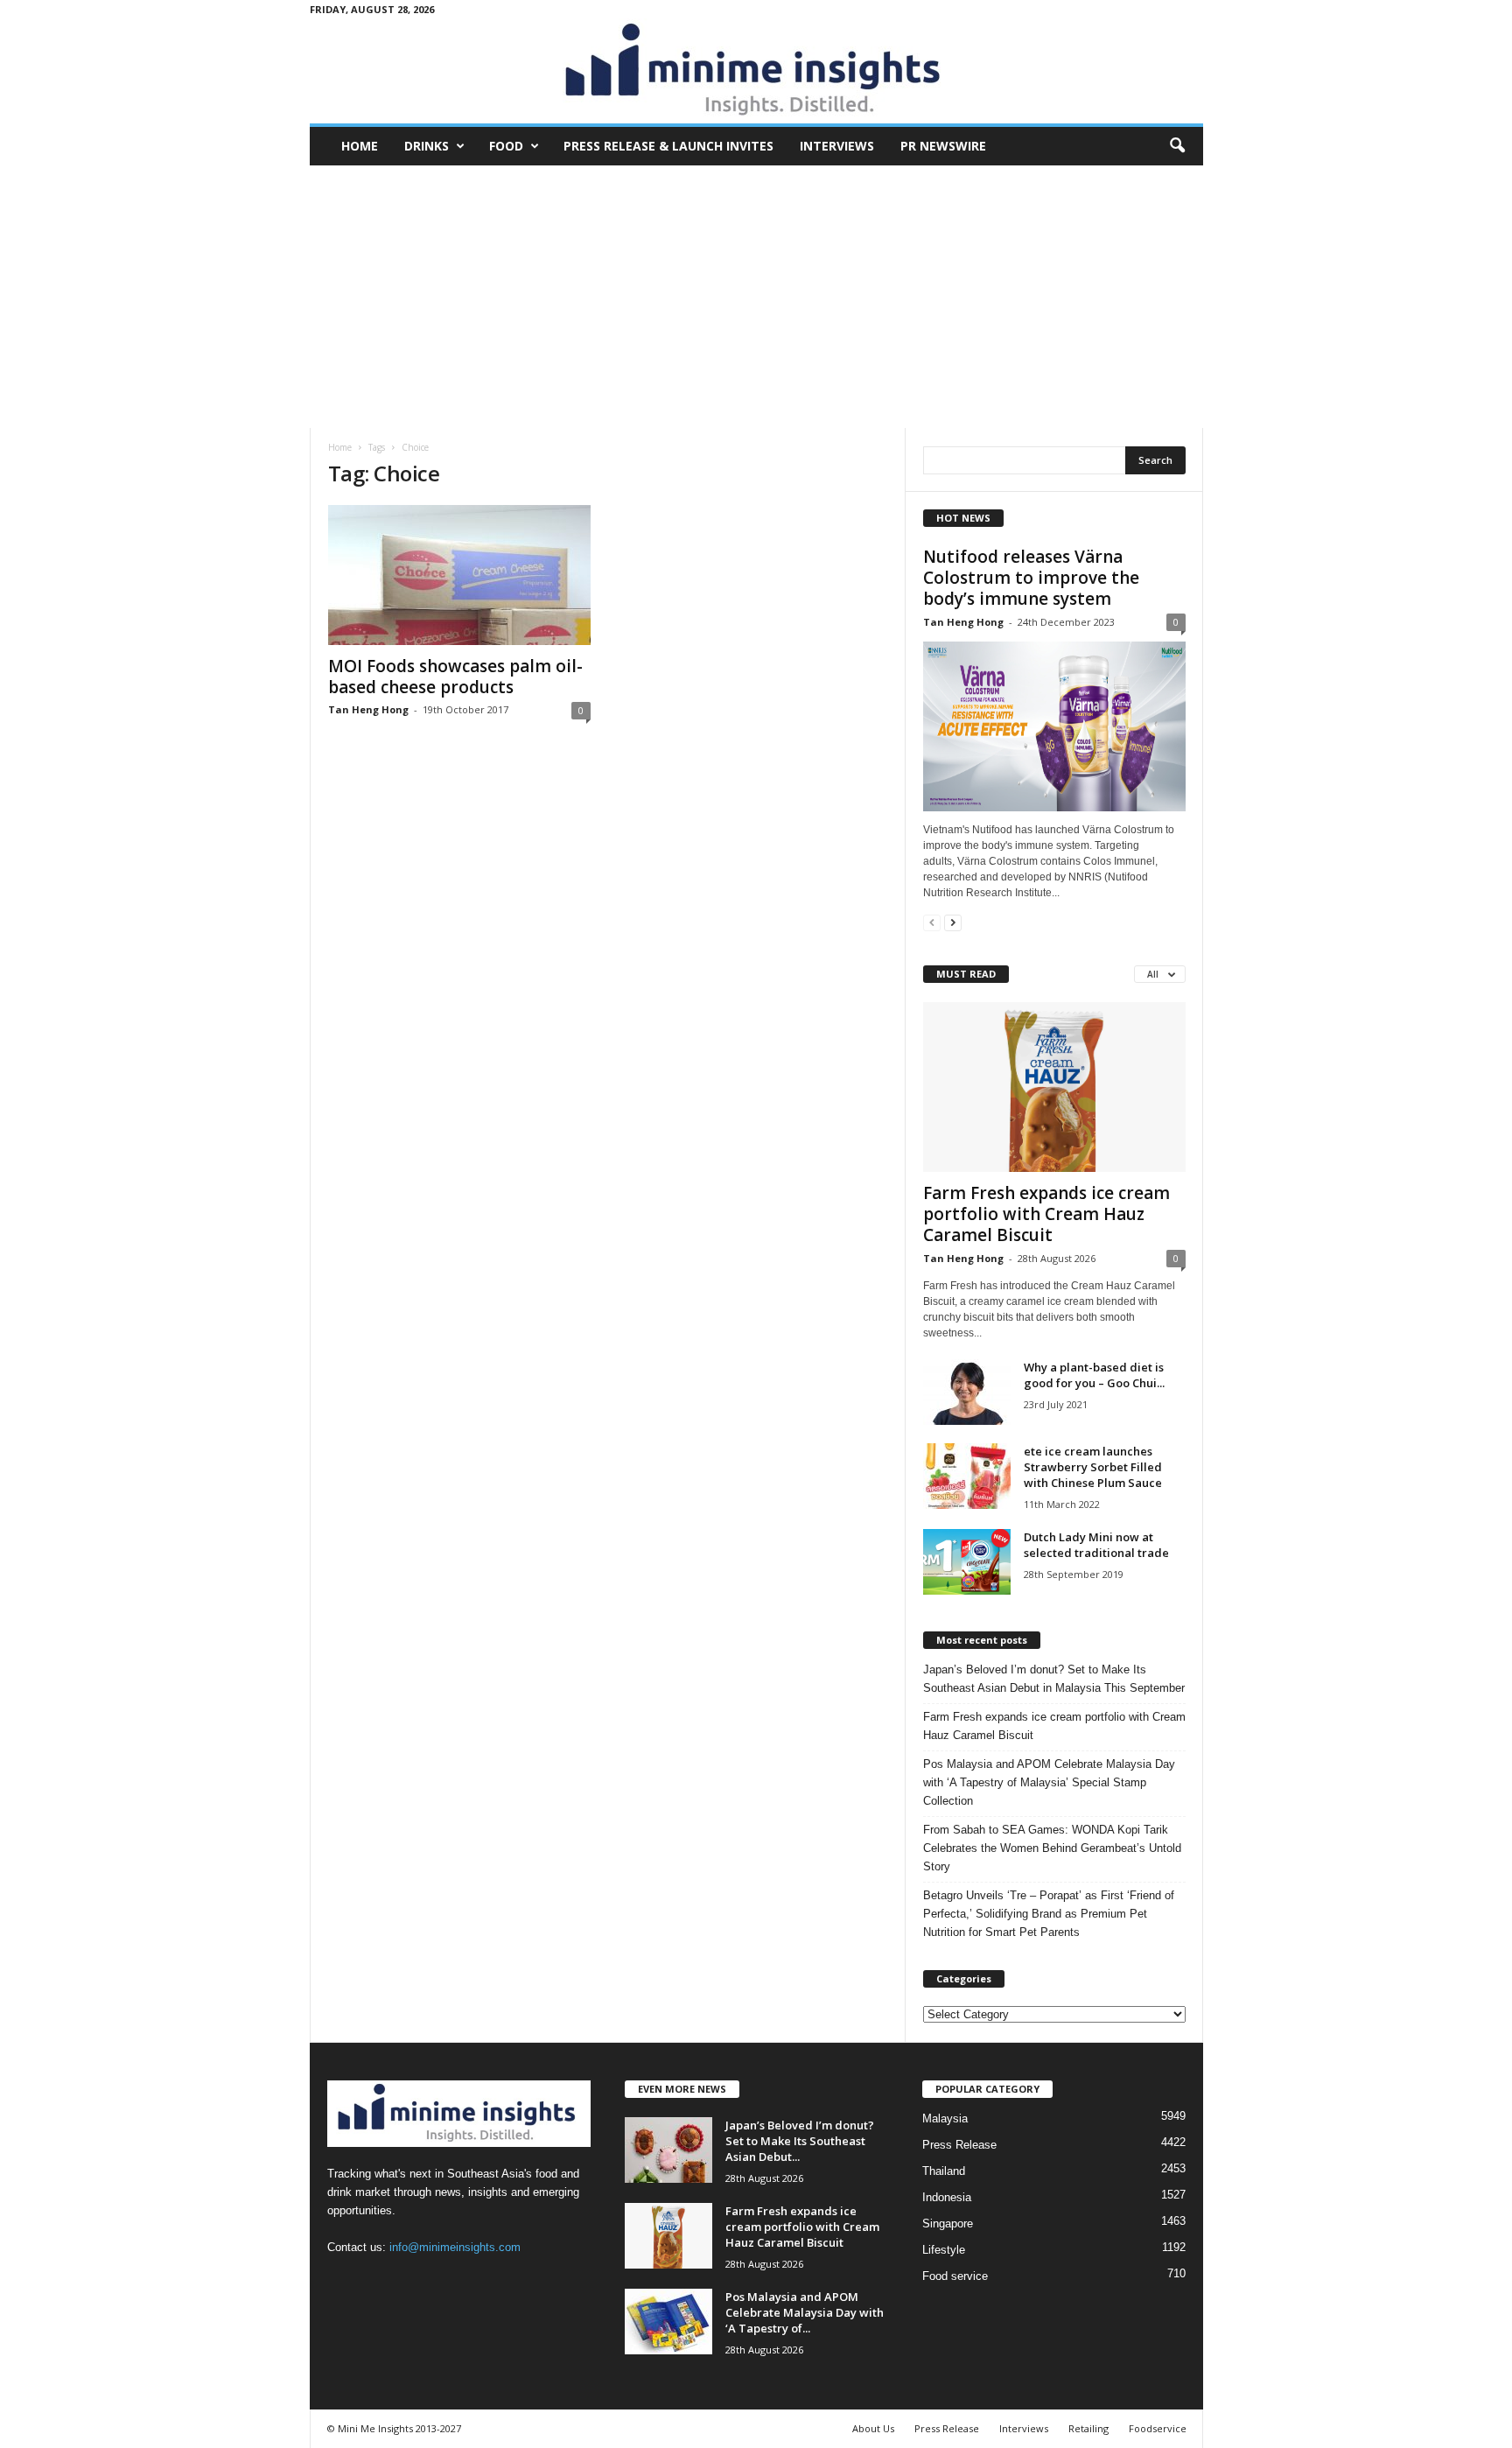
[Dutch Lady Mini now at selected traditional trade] (967, 1562)
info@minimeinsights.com (455, 2247)
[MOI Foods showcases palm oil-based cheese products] (459, 575)
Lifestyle (944, 2250)
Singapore (948, 2224)
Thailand (944, 2171)
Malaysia (945, 2118)
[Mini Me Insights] (756, 71)
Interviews (837, 146)
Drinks (427, 146)
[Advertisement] (756, 297)
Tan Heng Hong (368, 709)
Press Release (959, 2145)
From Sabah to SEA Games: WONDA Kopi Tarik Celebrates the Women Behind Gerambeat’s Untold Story (1052, 1848)
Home (360, 146)
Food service (955, 2276)
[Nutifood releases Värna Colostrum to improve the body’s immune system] (1054, 726)
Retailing (1088, 2428)
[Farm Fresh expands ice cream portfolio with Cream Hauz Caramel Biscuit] (1054, 1087)
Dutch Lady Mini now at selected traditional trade (1096, 1545)
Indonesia (947, 2197)
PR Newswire (943, 146)
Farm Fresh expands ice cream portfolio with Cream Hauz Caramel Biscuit (1046, 1214)
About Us (873, 2428)
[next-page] (953, 922)
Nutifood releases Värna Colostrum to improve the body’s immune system (1031, 578)
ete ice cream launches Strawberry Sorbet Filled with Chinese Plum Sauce (1093, 1467)
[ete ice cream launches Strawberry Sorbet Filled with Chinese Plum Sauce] (967, 1476)
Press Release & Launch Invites (668, 146)
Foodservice (1158, 2428)
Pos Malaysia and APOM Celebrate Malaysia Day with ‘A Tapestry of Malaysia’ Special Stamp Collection (1049, 1782)
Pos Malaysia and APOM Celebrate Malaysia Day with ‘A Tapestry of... (805, 2312)
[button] (1177, 146)
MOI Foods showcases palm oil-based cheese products (455, 677)
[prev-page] (932, 922)
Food (506, 146)
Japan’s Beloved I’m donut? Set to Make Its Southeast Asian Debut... (800, 2141)
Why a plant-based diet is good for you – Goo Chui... (1094, 1375)
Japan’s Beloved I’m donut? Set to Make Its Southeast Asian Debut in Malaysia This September (1054, 1679)
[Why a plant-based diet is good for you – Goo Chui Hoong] (967, 1392)
